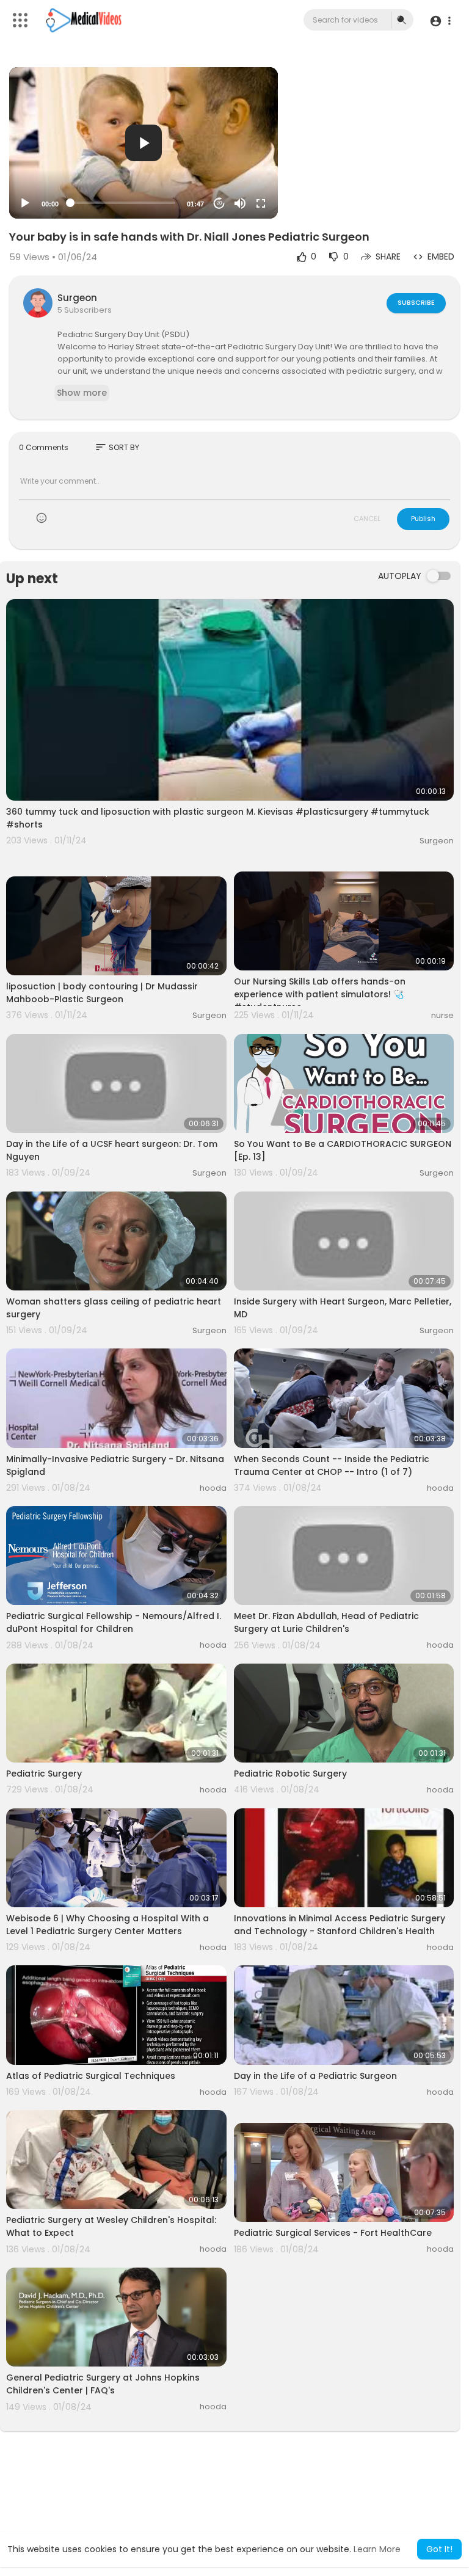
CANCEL (367, 518)
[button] (440, 20)
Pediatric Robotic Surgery (290, 1774)
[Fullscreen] (261, 203)
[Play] (25, 203)
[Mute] (240, 203)
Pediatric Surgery (44, 1774)
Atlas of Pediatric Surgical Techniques (91, 2076)
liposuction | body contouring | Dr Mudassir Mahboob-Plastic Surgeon (102, 993)
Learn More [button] (377, 2549)
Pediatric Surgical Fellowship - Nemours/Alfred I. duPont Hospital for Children (114, 1622)
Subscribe (416, 302)
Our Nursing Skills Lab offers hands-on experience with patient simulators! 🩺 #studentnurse (320, 994)
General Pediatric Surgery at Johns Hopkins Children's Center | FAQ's (103, 2384)
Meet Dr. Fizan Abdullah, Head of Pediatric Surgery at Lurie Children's (326, 1622)
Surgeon (77, 298)
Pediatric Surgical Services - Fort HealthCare (333, 2233)
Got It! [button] (439, 2549)
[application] (144, 143)
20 (219, 203)
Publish (423, 518)
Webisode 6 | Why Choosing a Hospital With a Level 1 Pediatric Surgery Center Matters (107, 1925)
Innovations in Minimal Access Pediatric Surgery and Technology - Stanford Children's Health (340, 1925)
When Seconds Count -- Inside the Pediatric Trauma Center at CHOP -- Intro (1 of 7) (332, 1465)
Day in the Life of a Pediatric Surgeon (315, 2076)
